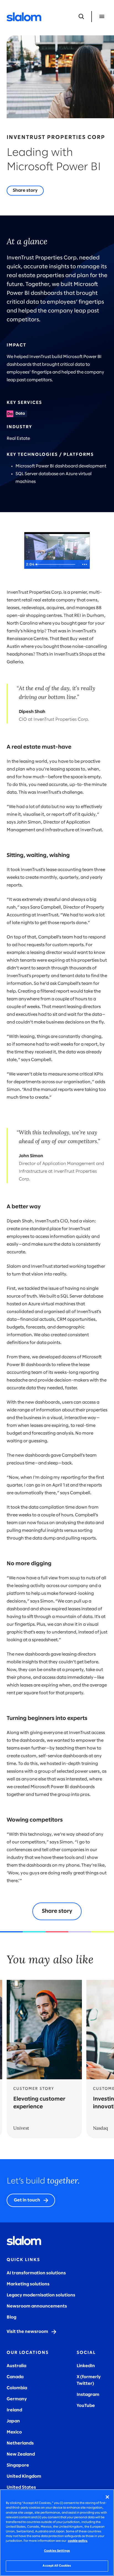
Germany (17, 2399)
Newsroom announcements (37, 2306)
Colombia (17, 2388)
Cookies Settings (57, 2551)
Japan (13, 2421)
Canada (15, 2377)
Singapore (18, 2465)
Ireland (14, 2410)
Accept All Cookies (57, 2566)
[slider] (56, 564)
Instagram (88, 2395)
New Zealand (21, 2454)
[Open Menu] (102, 17)
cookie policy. (78, 2541)
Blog (11, 2317)
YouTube (86, 2406)
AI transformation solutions (36, 2273)
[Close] (107, 2497)
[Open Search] (81, 17)
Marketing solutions (28, 2284)
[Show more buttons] (85, 564)
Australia (16, 2366)
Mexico (14, 2432)
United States (21, 2487)
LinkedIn (86, 2366)
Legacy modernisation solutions (41, 2295)
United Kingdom (24, 2476)
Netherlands (20, 2443)
